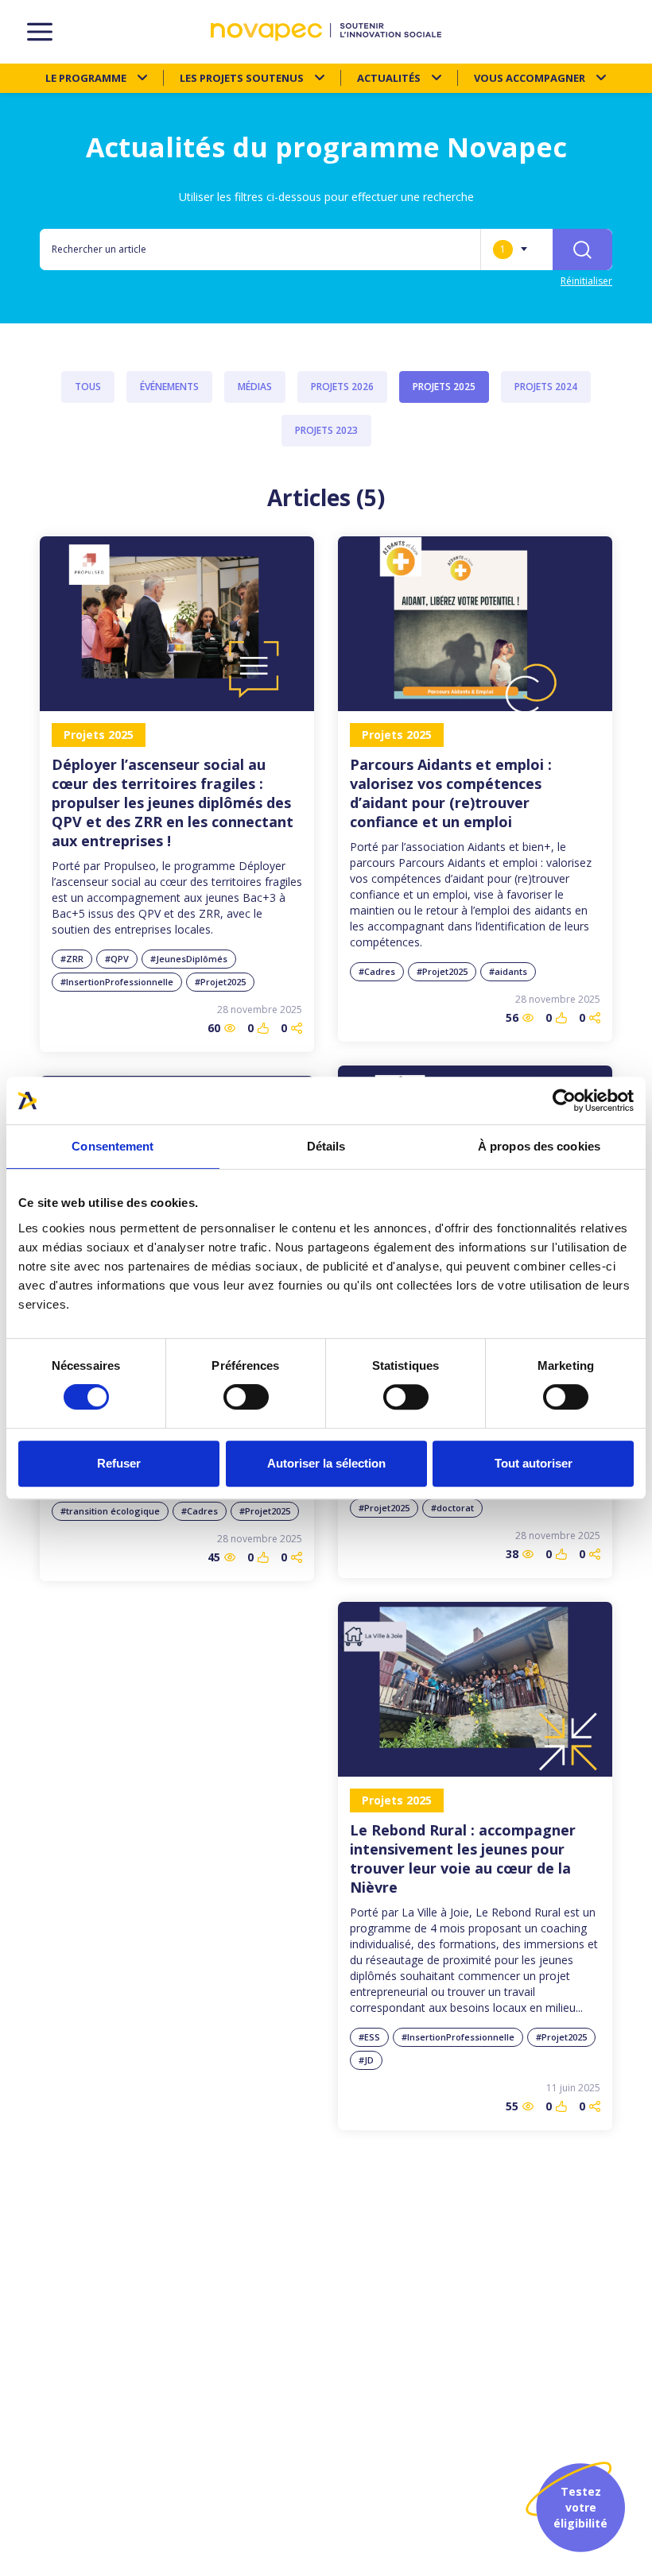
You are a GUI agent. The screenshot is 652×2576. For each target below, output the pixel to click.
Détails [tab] (326, 1146)
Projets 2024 (546, 387)
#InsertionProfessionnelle (117, 982)
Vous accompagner (530, 78)
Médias (255, 387)
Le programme (86, 78)
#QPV (117, 959)
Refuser (119, 1463)
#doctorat (452, 1508)
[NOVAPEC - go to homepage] (326, 32)
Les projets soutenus (242, 78)
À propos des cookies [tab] (539, 1146)
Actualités (389, 78)
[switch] (246, 1397)
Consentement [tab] (113, 1146)
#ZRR (72, 959)
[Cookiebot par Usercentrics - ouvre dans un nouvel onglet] (564, 1100)
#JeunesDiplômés (189, 959)
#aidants (508, 971)
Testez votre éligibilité (580, 2507)
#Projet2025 (220, 982)
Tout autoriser (534, 1463)
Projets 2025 (444, 387)
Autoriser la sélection (326, 1463)
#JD (366, 2060)
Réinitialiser (586, 281)
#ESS (369, 2037)
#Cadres (377, 971)
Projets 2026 (342, 387)
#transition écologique (110, 1511)
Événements (169, 387)
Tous (88, 387)
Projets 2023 (326, 430)
